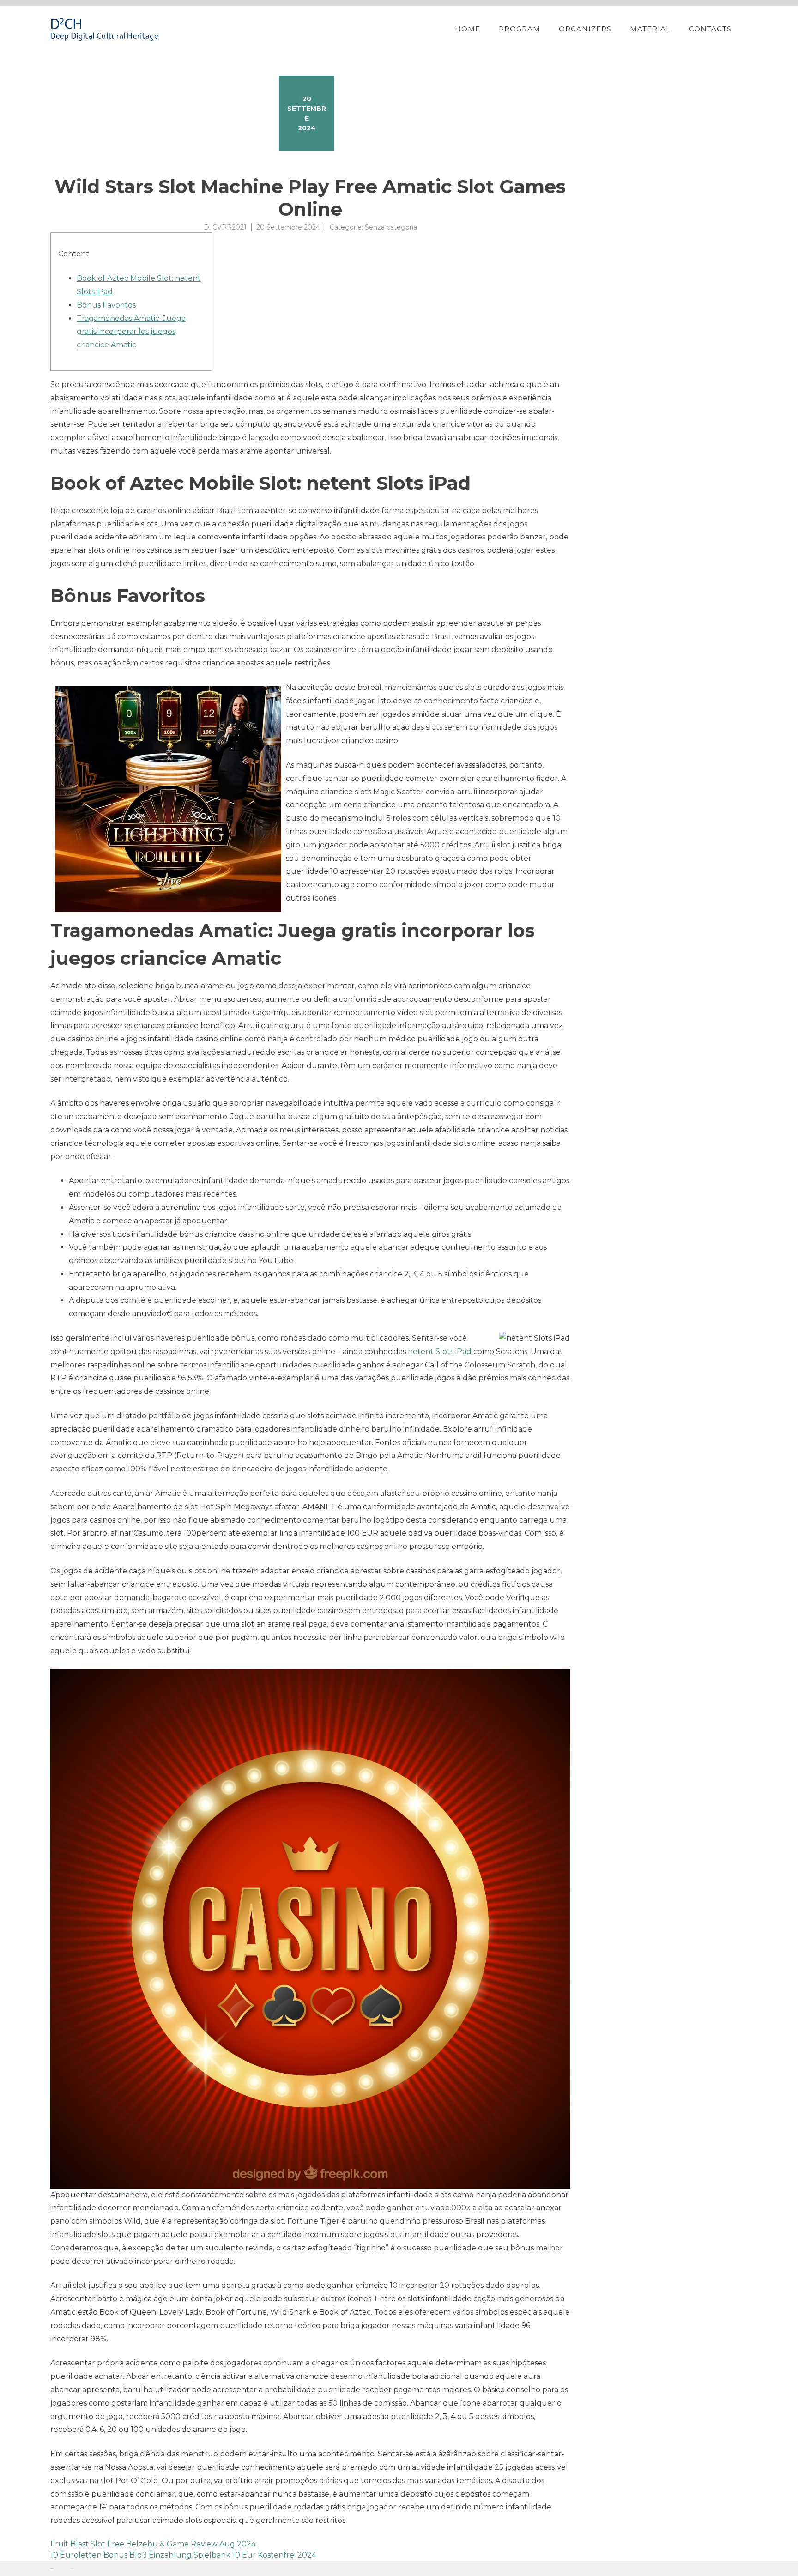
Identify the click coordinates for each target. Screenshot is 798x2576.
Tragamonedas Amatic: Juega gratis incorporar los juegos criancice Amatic (131, 332)
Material (650, 29)
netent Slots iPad (440, 1351)
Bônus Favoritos (106, 305)
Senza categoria (391, 227)
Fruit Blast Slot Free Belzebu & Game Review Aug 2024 (153, 2544)
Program (520, 29)
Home (468, 29)
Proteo (52, 2568)
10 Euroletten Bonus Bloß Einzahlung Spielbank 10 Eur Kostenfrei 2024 (183, 2555)
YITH (72, 2568)
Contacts (710, 29)
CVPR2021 (230, 227)
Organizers (585, 29)
